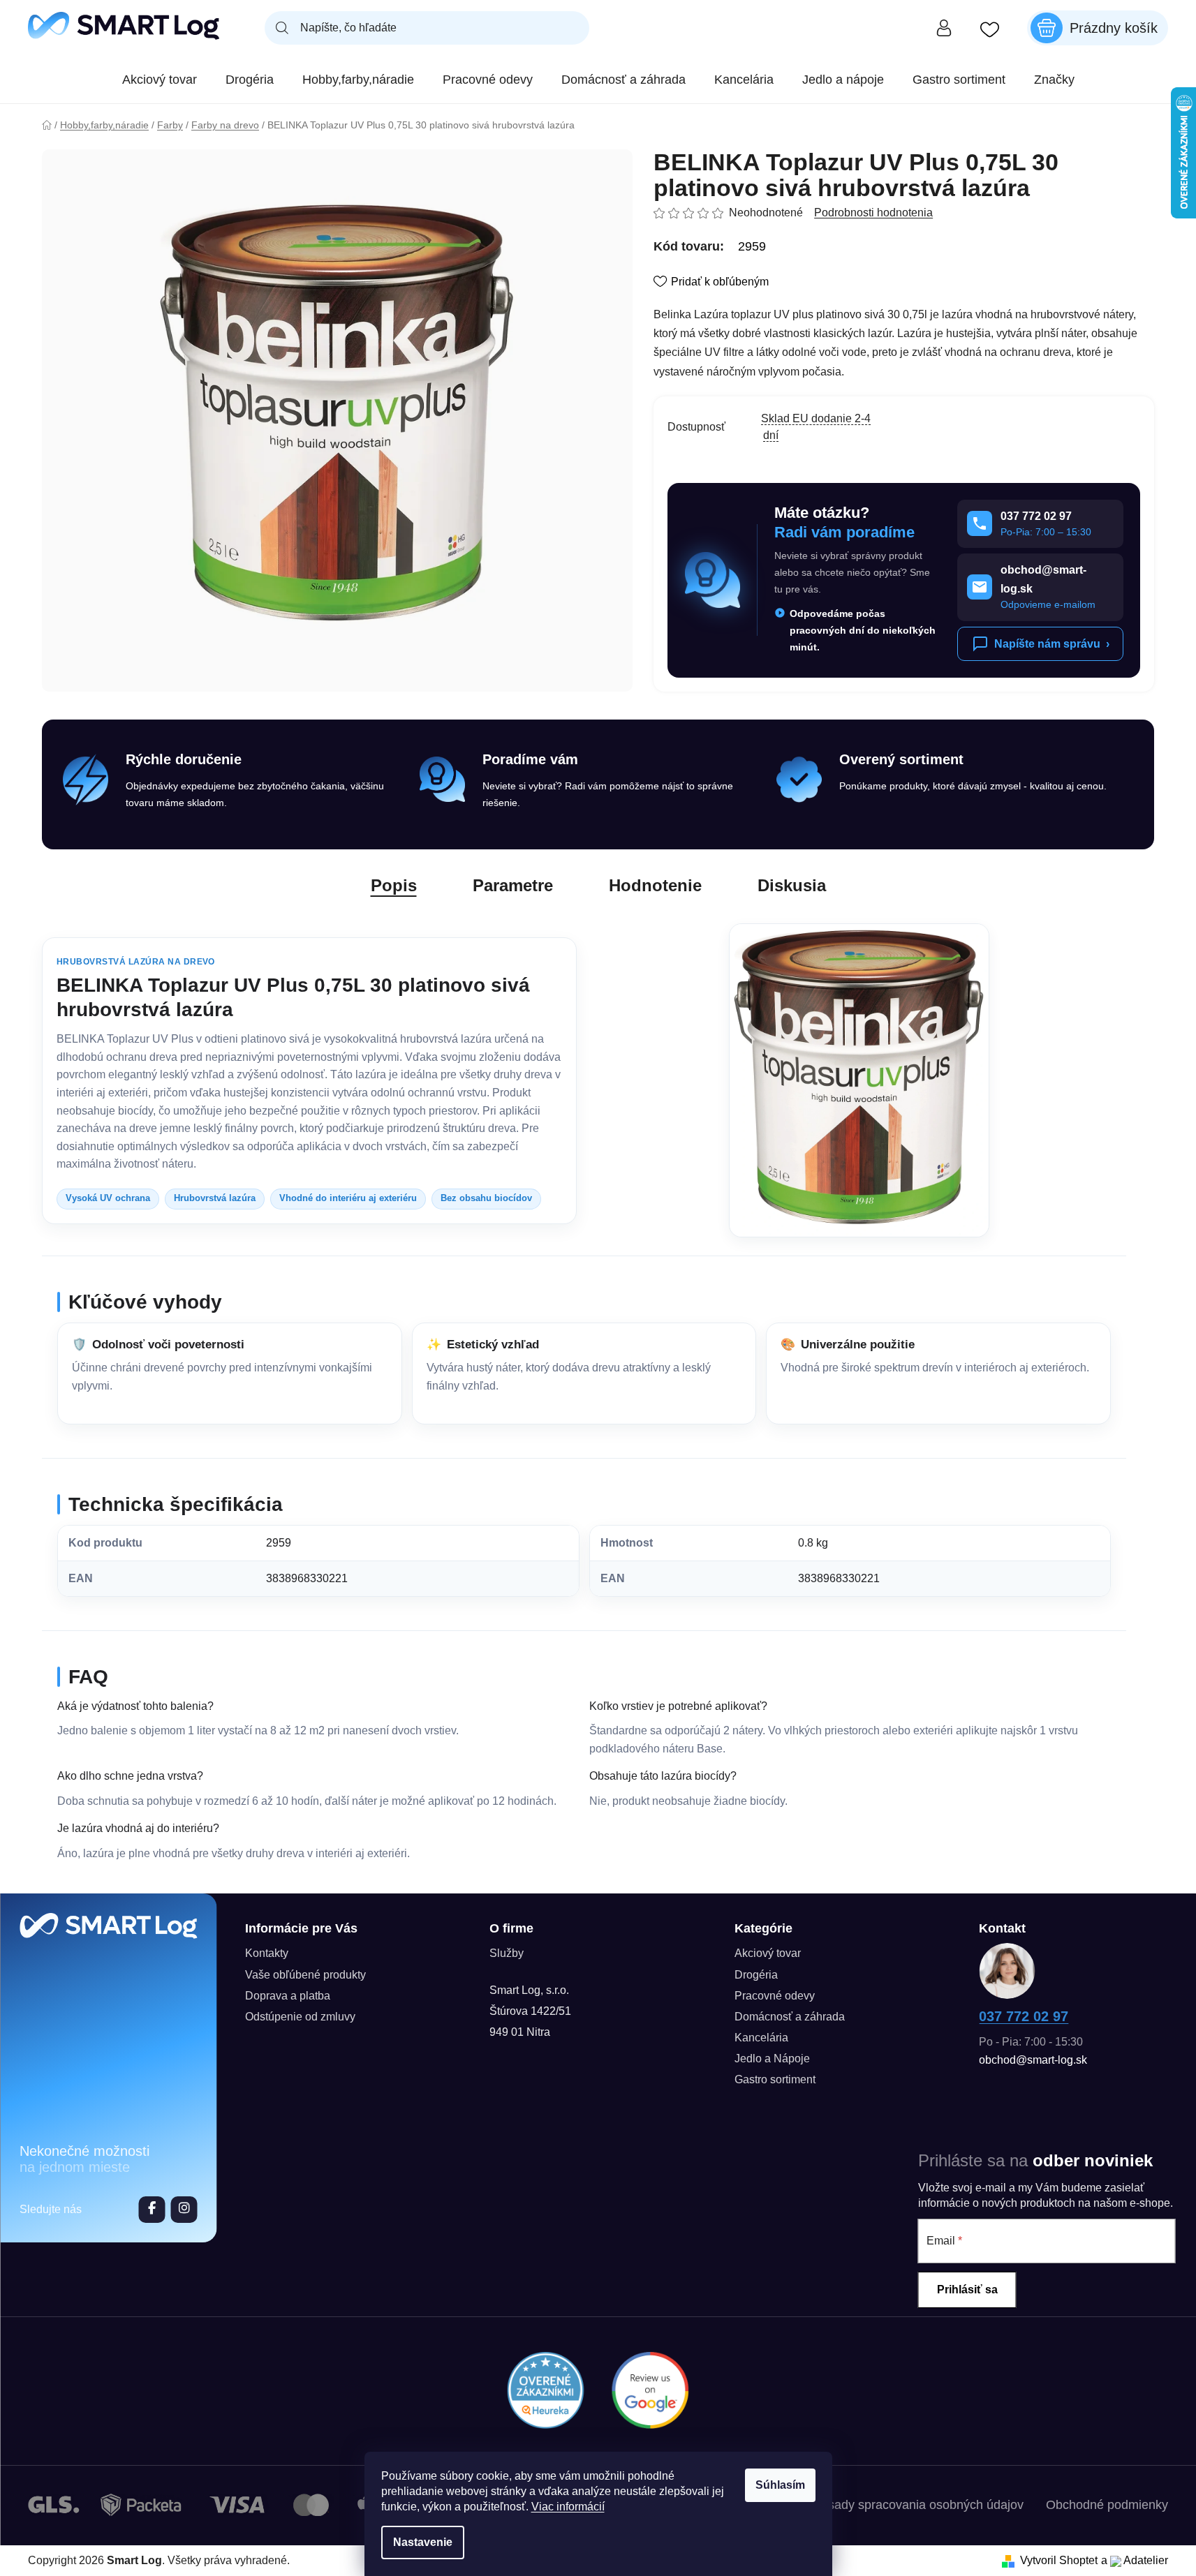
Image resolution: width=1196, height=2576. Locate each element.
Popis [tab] (394, 885)
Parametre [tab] (513, 885)
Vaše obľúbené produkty (305, 1975)
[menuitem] (160, 80)
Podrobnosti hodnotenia (873, 213)
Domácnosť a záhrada (790, 2017)
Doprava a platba (288, 1996)
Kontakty (267, 1953)
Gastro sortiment (775, 2079)
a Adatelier (1135, 2560)
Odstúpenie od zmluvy (300, 2017)
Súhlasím (780, 2485)
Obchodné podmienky (1107, 2505)
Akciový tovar (768, 1953)
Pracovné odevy (775, 1996)
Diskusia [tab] (792, 885)
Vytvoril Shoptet (1059, 2560)
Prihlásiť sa (967, 2290)
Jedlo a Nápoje (772, 2058)
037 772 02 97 (1024, 2016)
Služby (507, 1953)
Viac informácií (568, 2507)
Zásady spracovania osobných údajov (918, 2505)
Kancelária (761, 2038)
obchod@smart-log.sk (1033, 2060)
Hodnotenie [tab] (655, 885)
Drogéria (756, 1975)
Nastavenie (423, 2542)
